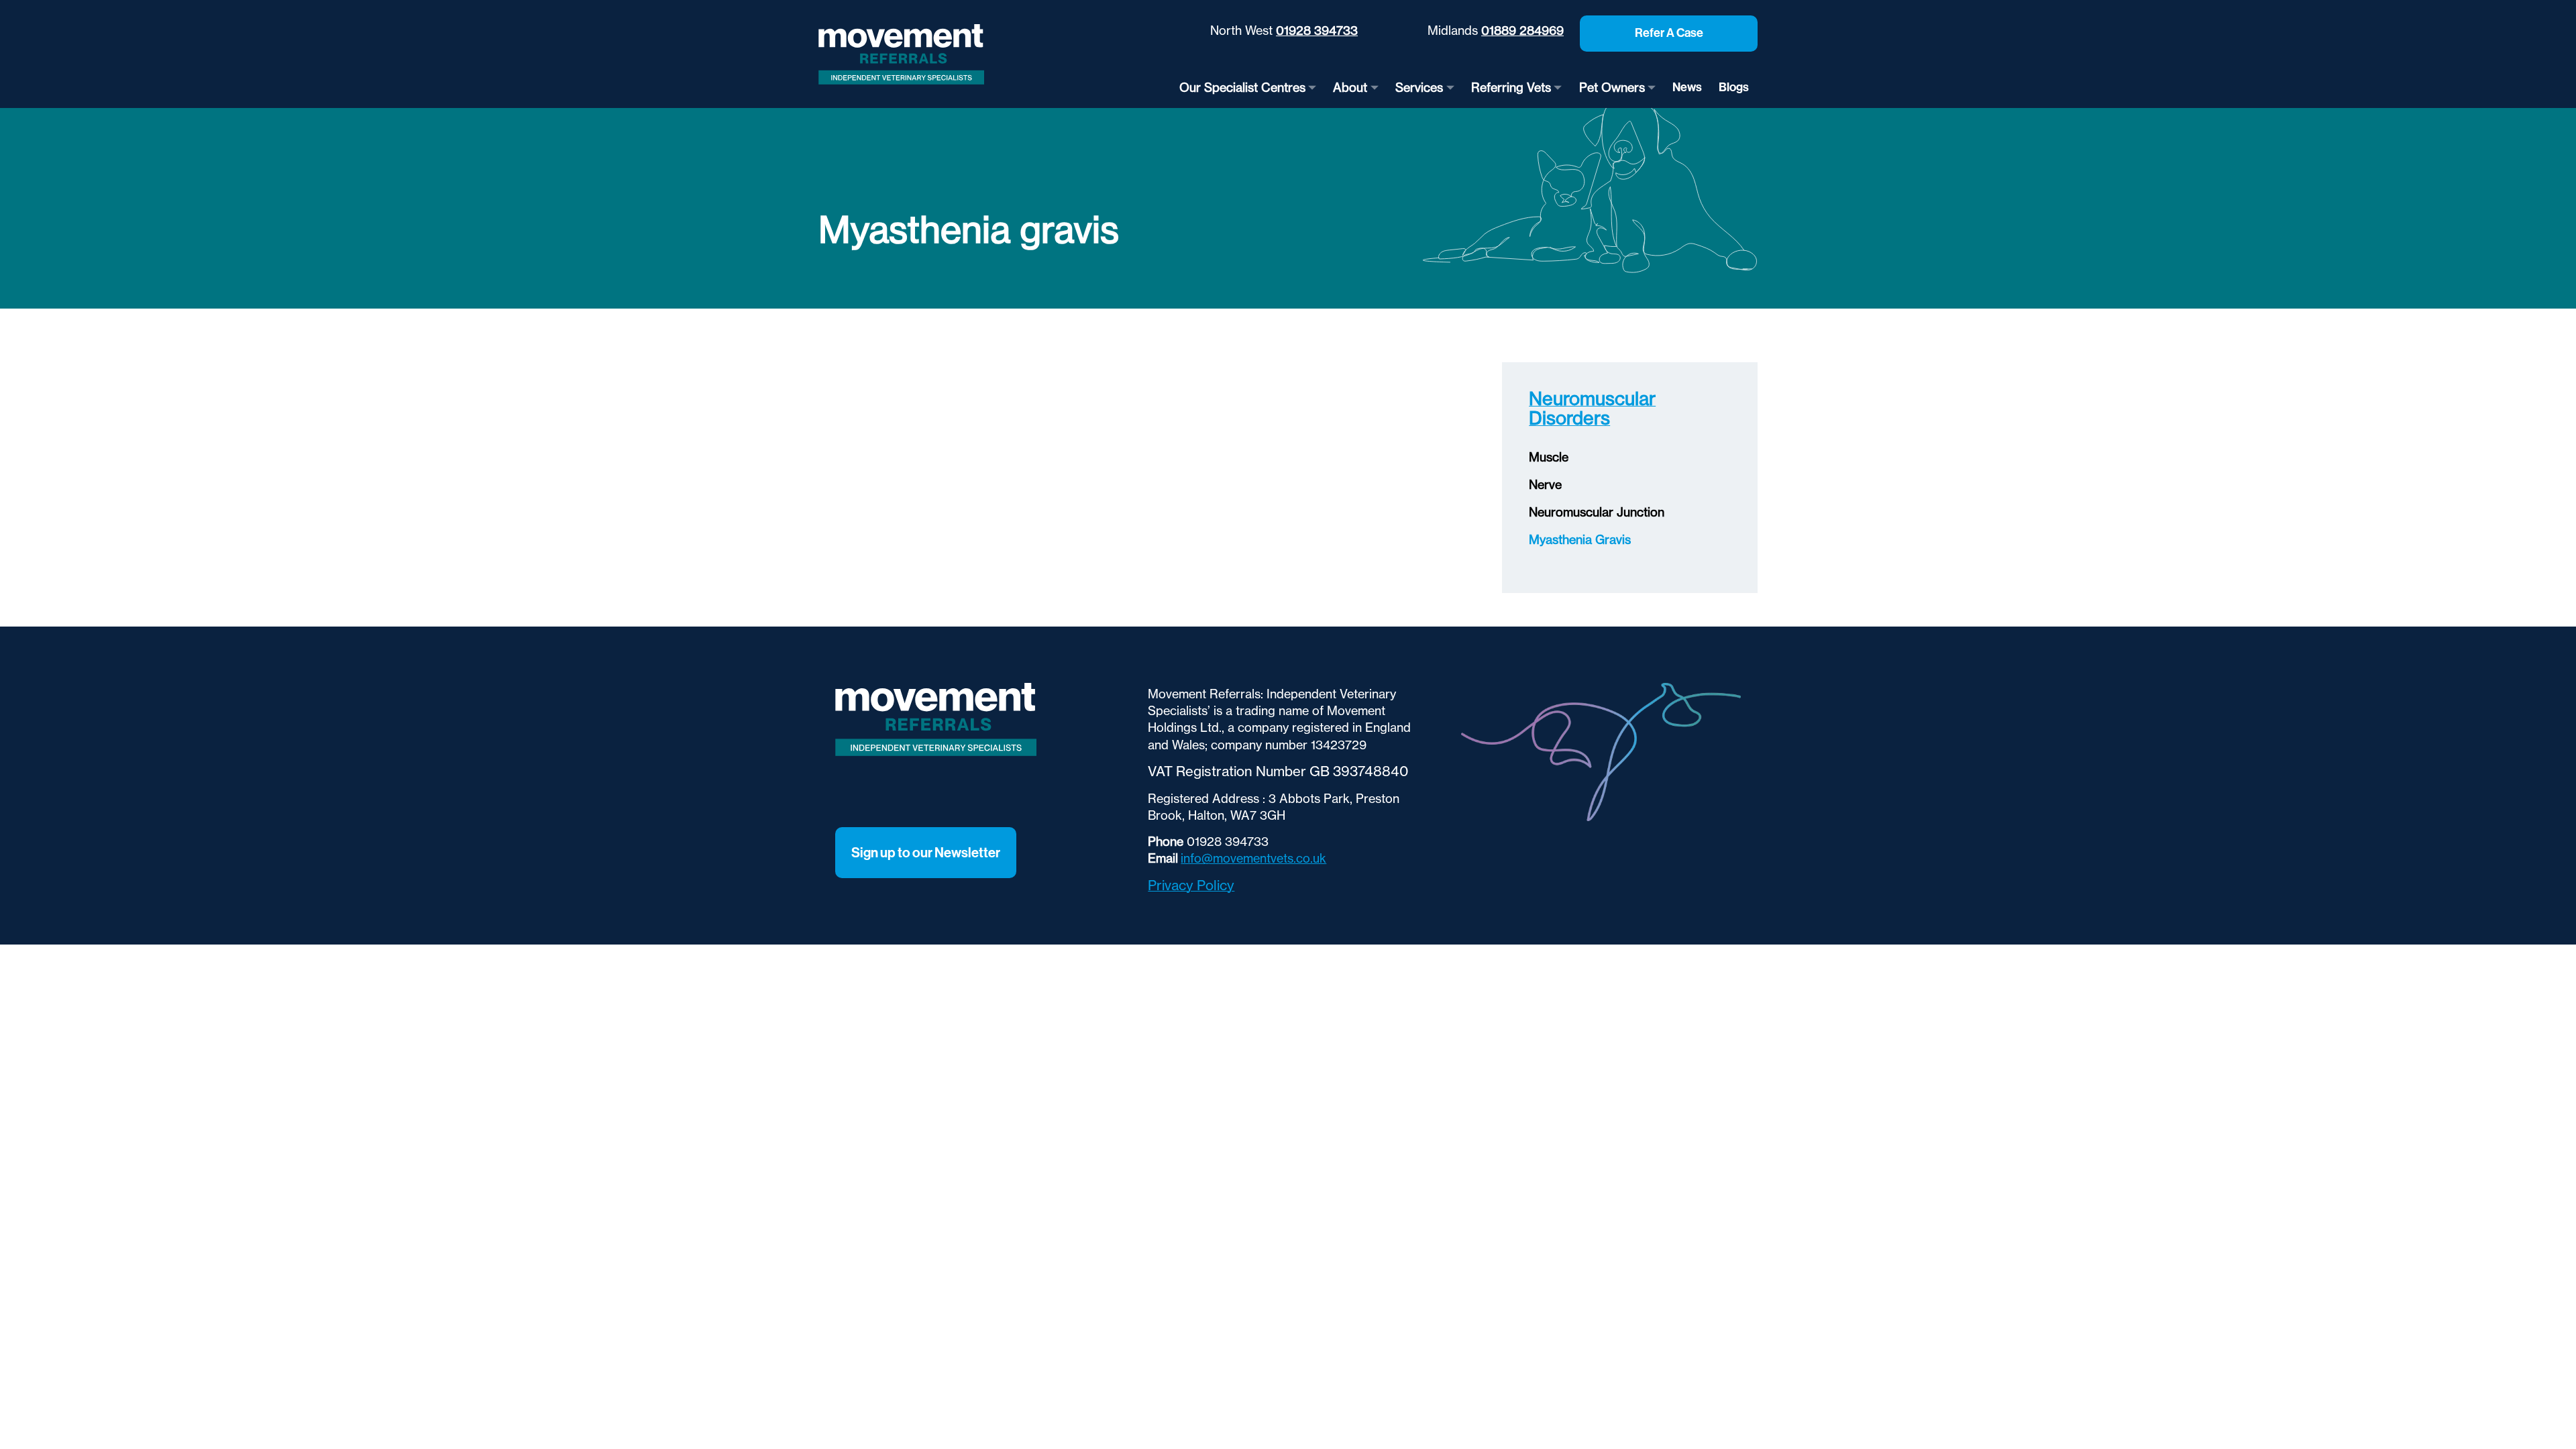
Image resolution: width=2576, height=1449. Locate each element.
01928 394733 (1317, 31)
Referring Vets (1511, 88)
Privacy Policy (1191, 885)
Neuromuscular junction (1597, 512)
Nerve (1545, 485)
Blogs (1734, 87)
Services (1419, 88)
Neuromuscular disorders (1592, 408)
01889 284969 (1522, 31)
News (1687, 87)
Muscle (1549, 457)
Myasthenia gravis (1580, 540)
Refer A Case (1669, 33)
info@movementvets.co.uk (1253, 858)
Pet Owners (1612, 88)
